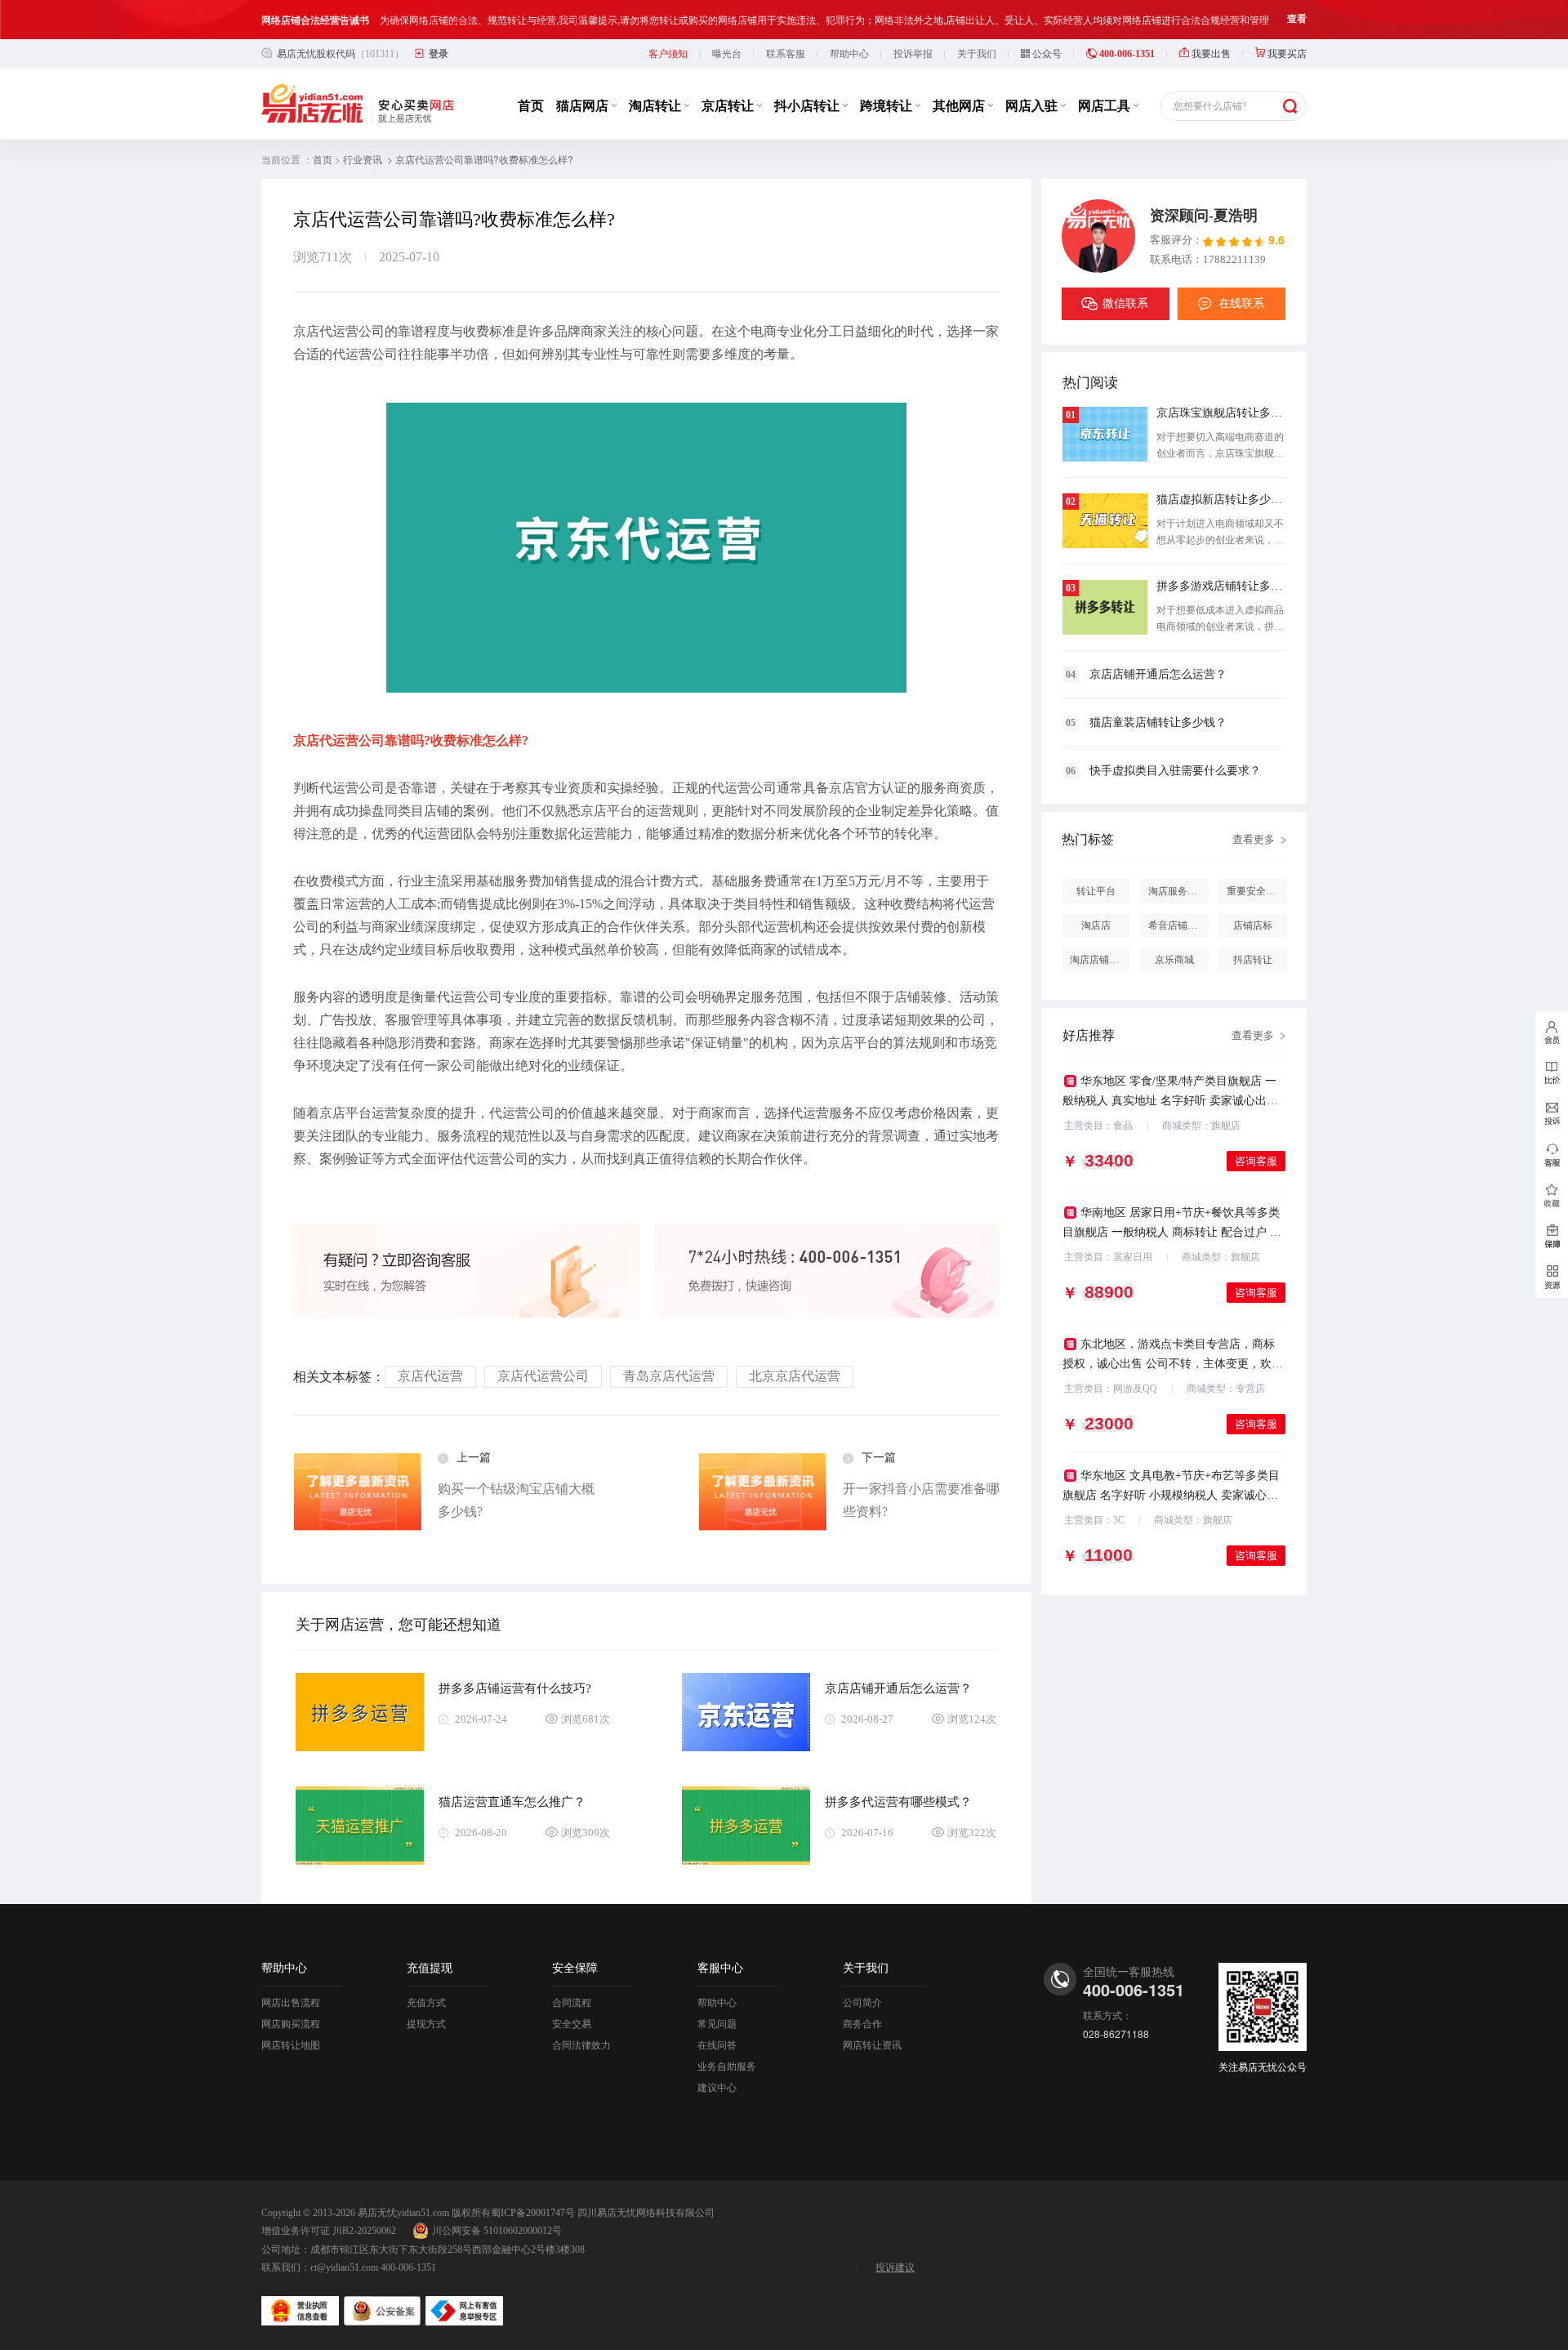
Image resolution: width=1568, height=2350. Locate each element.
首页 (531, 106)
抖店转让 (1253, 960)
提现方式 (426, 2024)
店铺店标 (1253, 925)
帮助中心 (849, 54)
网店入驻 (1033, 106)
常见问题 (717, 2024)
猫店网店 (584, 106)
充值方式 (426, 2003)
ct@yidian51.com (344, 2268)
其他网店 (960, 106)
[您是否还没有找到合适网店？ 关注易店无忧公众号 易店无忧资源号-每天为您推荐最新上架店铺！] (1552, 1278)
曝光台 (727, 54)
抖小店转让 (808, 106)
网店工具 (1106, 106)
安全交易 (572, 2024)
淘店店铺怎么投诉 (1100, 960)
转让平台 (1096, 891)
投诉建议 (895, 2268)
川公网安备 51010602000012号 (497, 2231)
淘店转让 (657, 106)
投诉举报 (913, 54)
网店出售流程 (291, 2003)
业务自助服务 (727, 2067)
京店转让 (729, 106)
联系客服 (786, 54)
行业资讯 (363, 160)
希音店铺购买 (1178, 925)
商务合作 (862, 2024)
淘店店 (1096, 925)
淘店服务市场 (1178, 891)
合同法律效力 (581, 2045)
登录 (439, 54)
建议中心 (717, 2088)
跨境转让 (888, 106)
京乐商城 (1174, 960)
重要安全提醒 (1256, 891)
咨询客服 (1256, 1161)
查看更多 (1254, 839)
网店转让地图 (291, 2045)
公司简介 (862, 2003)
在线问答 (717, 2045)
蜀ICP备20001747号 (533, 2213)
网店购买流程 (291, 2024)
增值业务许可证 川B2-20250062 (329, 2231)
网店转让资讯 (872, 2045)
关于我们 (977, 54)
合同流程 (572, 2003)
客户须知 (668, 54)
